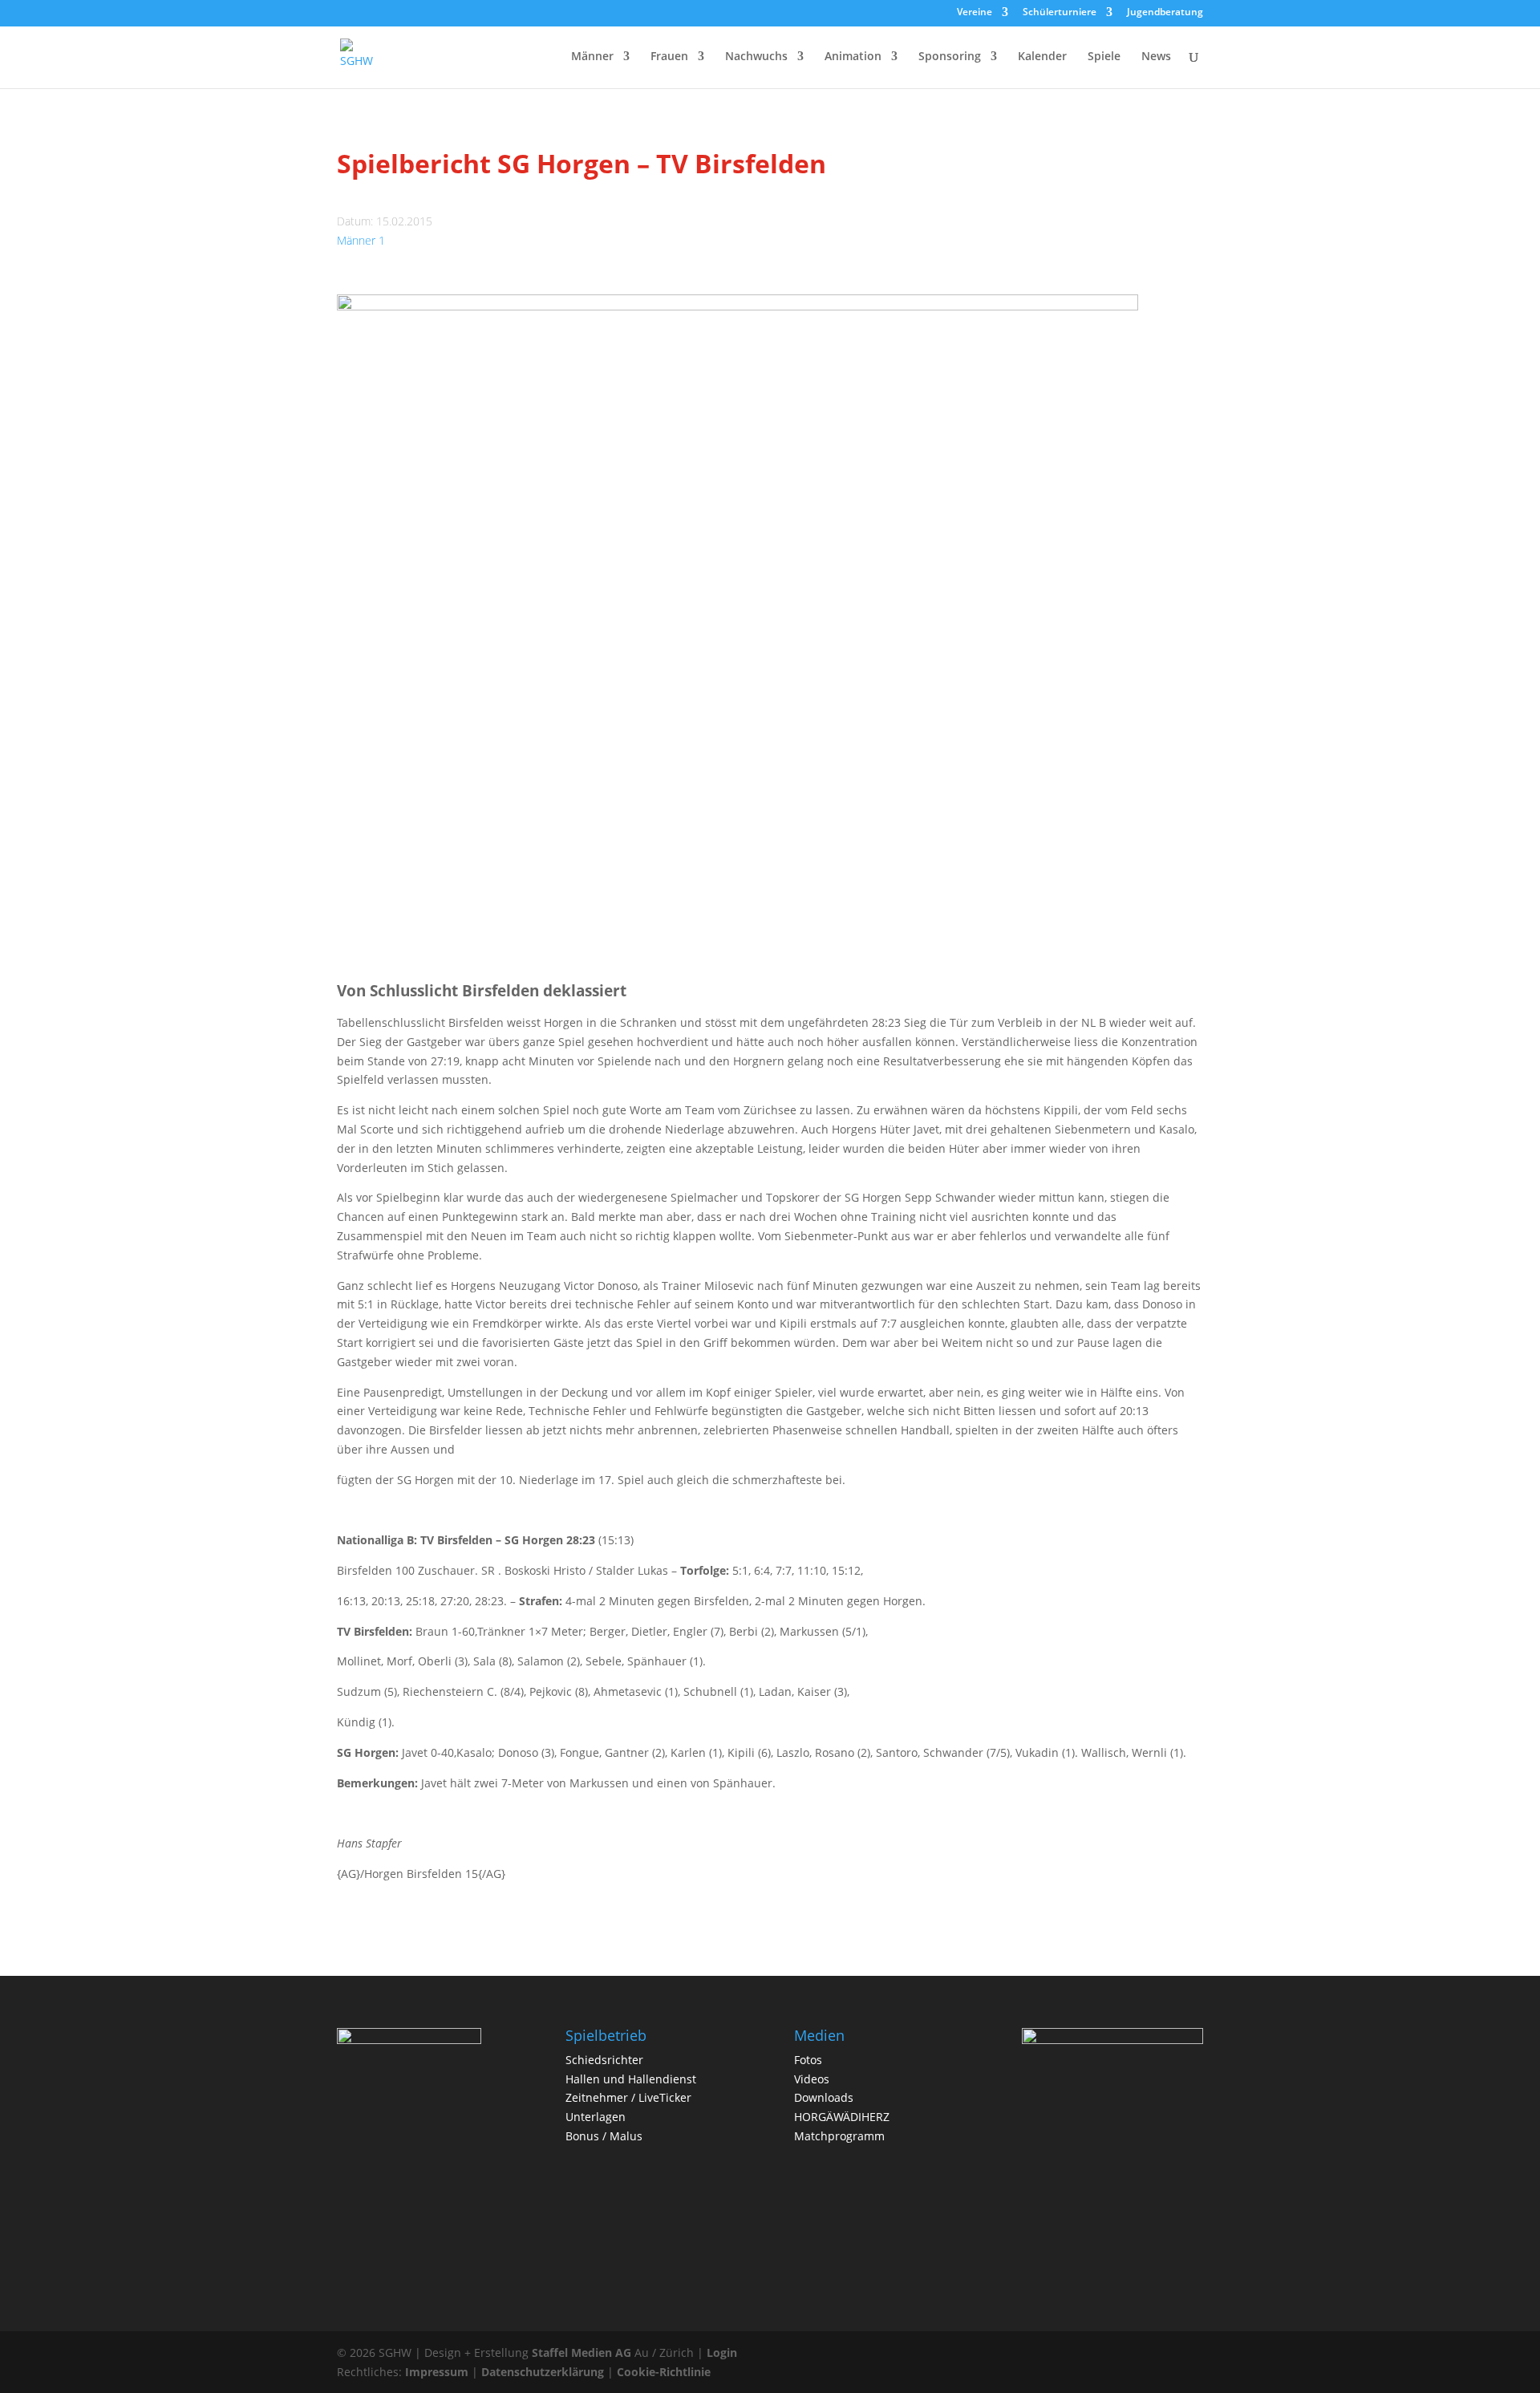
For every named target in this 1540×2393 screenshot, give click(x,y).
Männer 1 (361, 240)
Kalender (1042, 57)
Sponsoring (950, 57)
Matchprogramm (839, 2136)
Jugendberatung (1165, 13)
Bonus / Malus (604, 2136)
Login (722, 2352)
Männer (592, 57)
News (1156, 57)
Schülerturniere (1060, 13)
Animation (853, 57)
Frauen (669, 57)
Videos (812, 2079)
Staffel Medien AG (582, 2352)
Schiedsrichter (604, 2060)
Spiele (1104, 57)
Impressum (437, 2372)
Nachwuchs (756, 57)
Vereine (975, 13)
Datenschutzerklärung (543, 2372)
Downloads (824, 2097)
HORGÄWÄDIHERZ (842, 2117)
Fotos (808, 2060)
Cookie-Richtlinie (664, 2372)
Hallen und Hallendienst (631, 2079)
